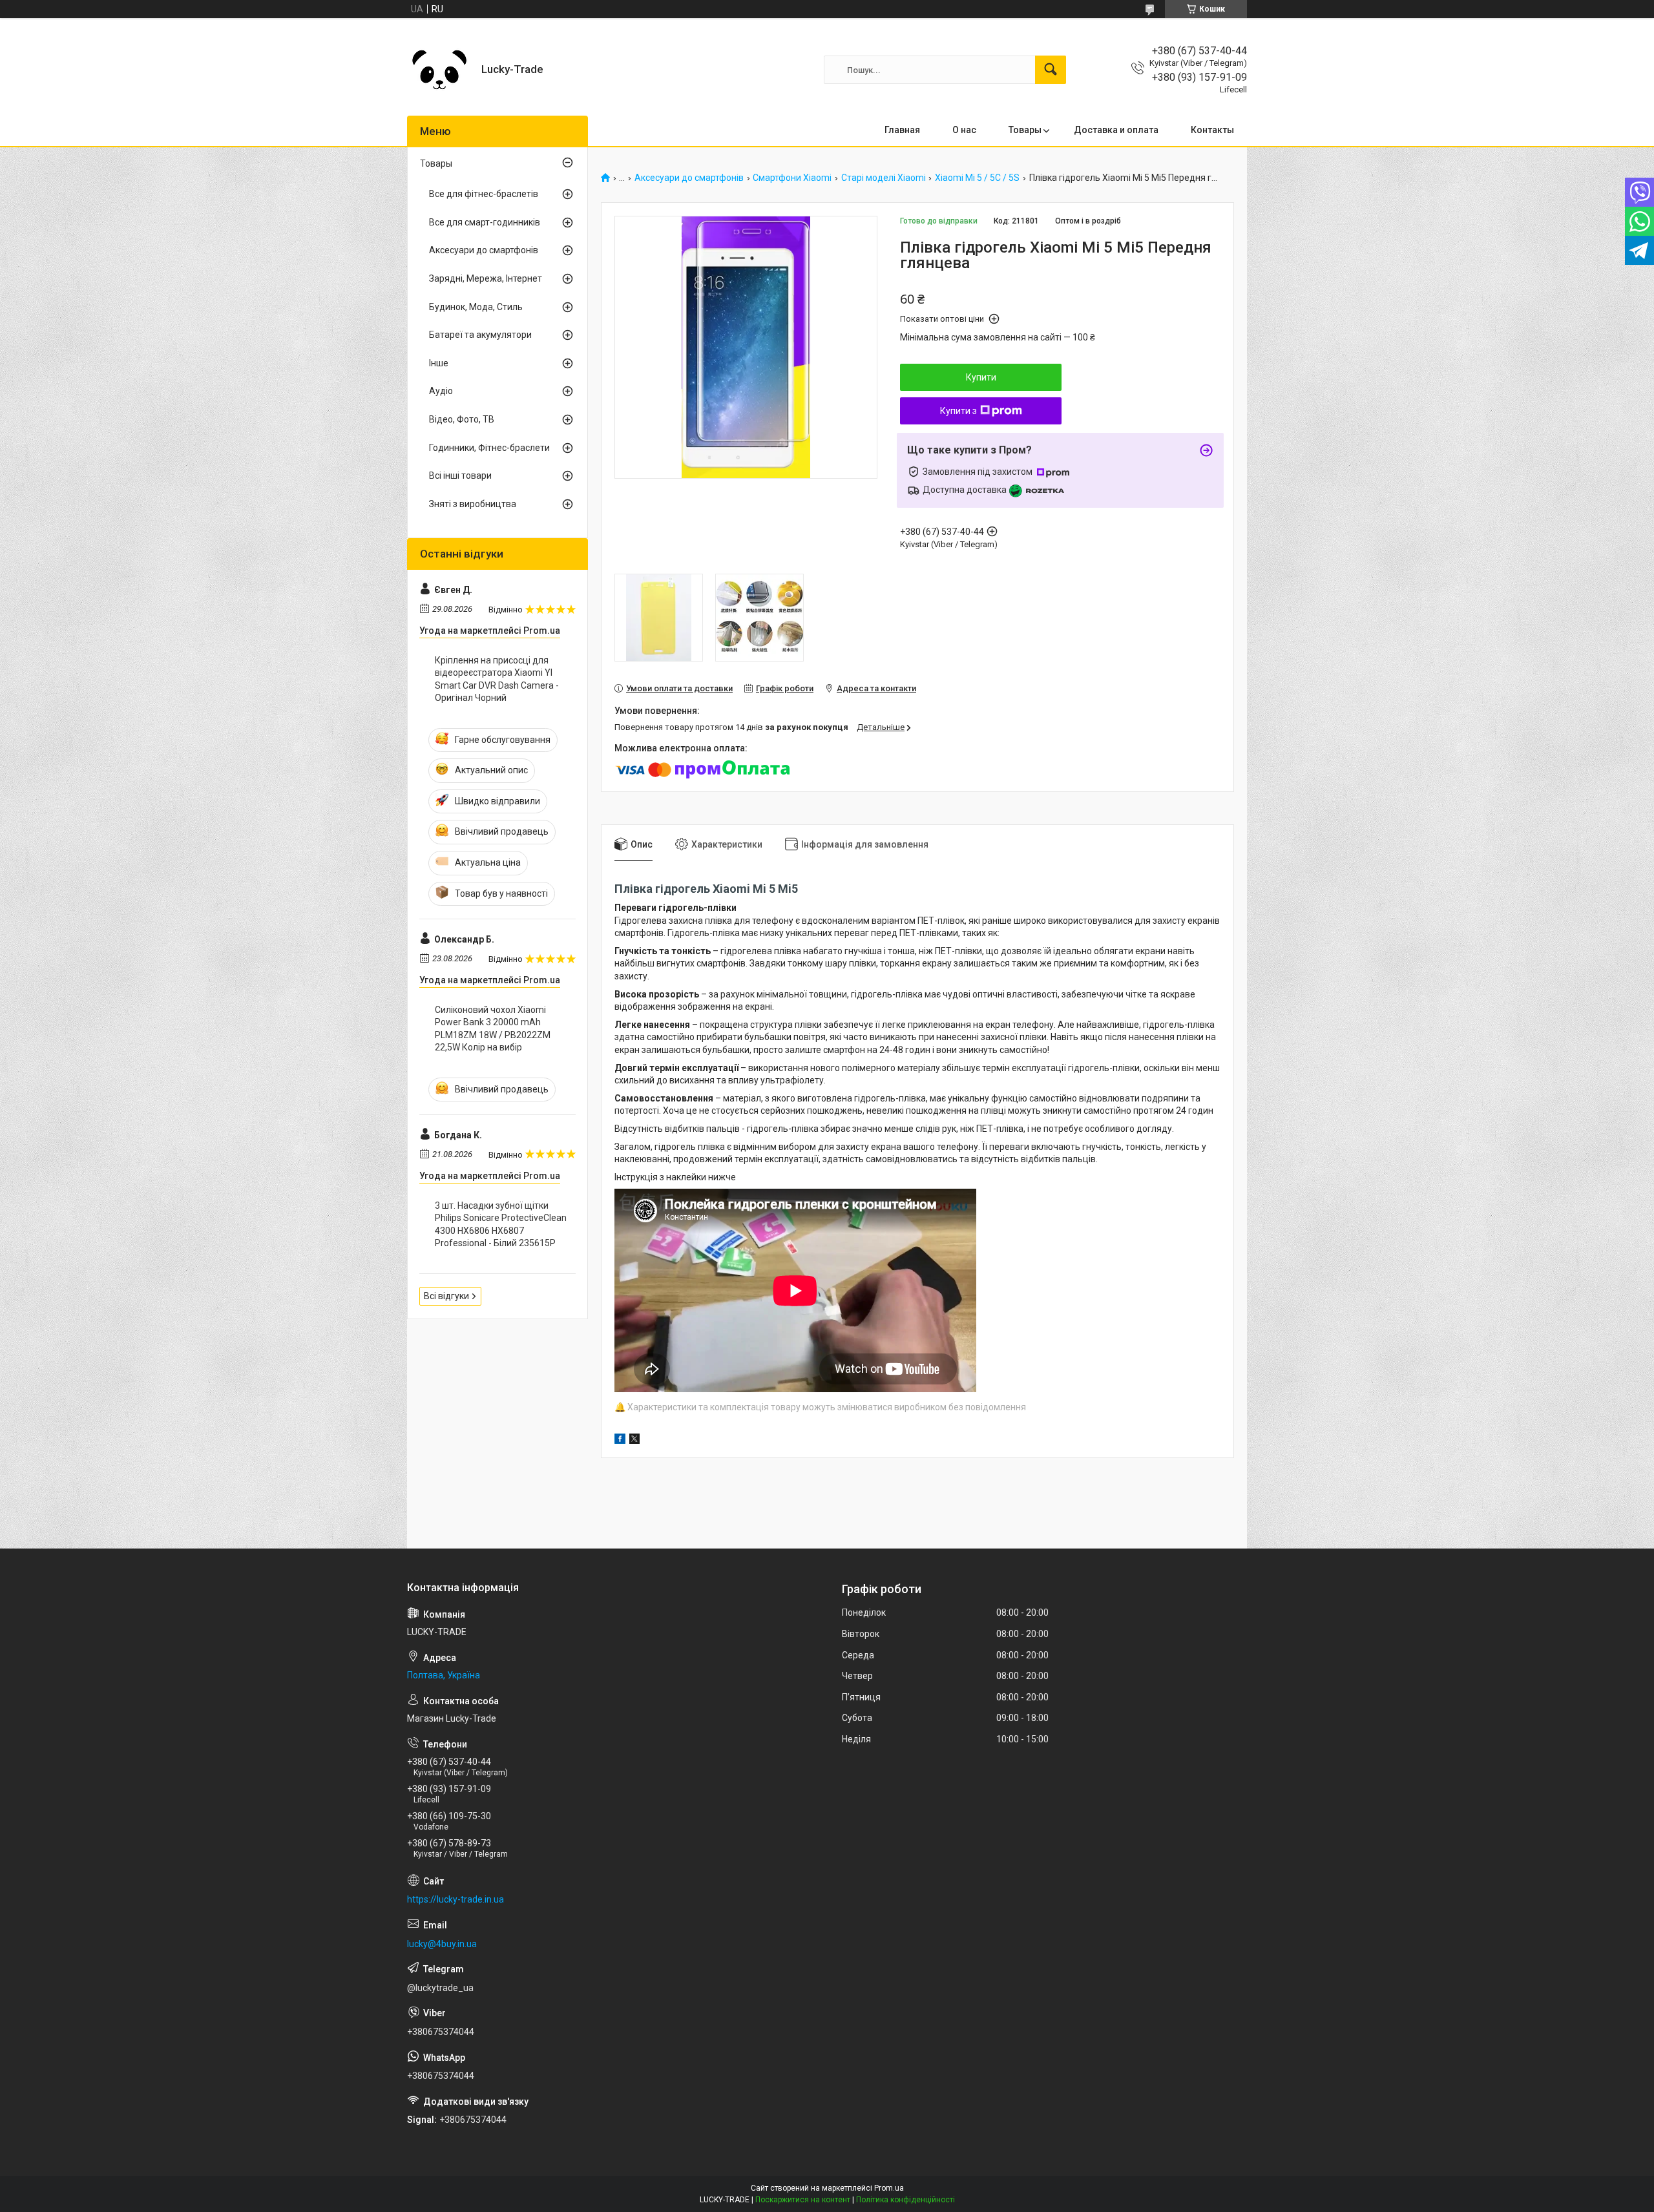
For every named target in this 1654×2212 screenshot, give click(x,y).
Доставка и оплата (1116, 130)
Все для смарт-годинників (485, 222)
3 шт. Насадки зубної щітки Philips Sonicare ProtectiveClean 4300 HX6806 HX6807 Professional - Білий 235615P (501, 1225)
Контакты (1212, 130)
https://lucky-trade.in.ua (455, 1899)
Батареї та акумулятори (480, 335)
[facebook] (620, 1441)
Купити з (958, 411)
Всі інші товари (460, 475)
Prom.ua (889, 2188)
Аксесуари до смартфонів (689, 178)
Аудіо (441, 391)
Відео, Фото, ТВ (462, 419)
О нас (964, 130)
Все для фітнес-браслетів (484, 194)
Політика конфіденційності (906, 2200)
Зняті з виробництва (473, 504)
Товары (1025, 130)
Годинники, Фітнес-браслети (489, 448)
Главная (902, 130)
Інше (439, 363)
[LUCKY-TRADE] (439, 70)
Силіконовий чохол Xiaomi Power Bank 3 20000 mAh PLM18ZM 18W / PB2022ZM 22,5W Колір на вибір (493, 1029)
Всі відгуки (446, 1296)
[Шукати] (1051, 70)
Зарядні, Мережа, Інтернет (486, 278)
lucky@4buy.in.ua (442, 1944)
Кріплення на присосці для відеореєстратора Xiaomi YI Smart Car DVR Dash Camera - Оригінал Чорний (497, 679)
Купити (981, 377)
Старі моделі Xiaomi (884, 178)
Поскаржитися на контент (803, 2200)
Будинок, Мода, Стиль (476, 307)
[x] (634, 1441)
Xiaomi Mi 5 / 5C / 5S (977, 178)
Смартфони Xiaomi (792, 178)
